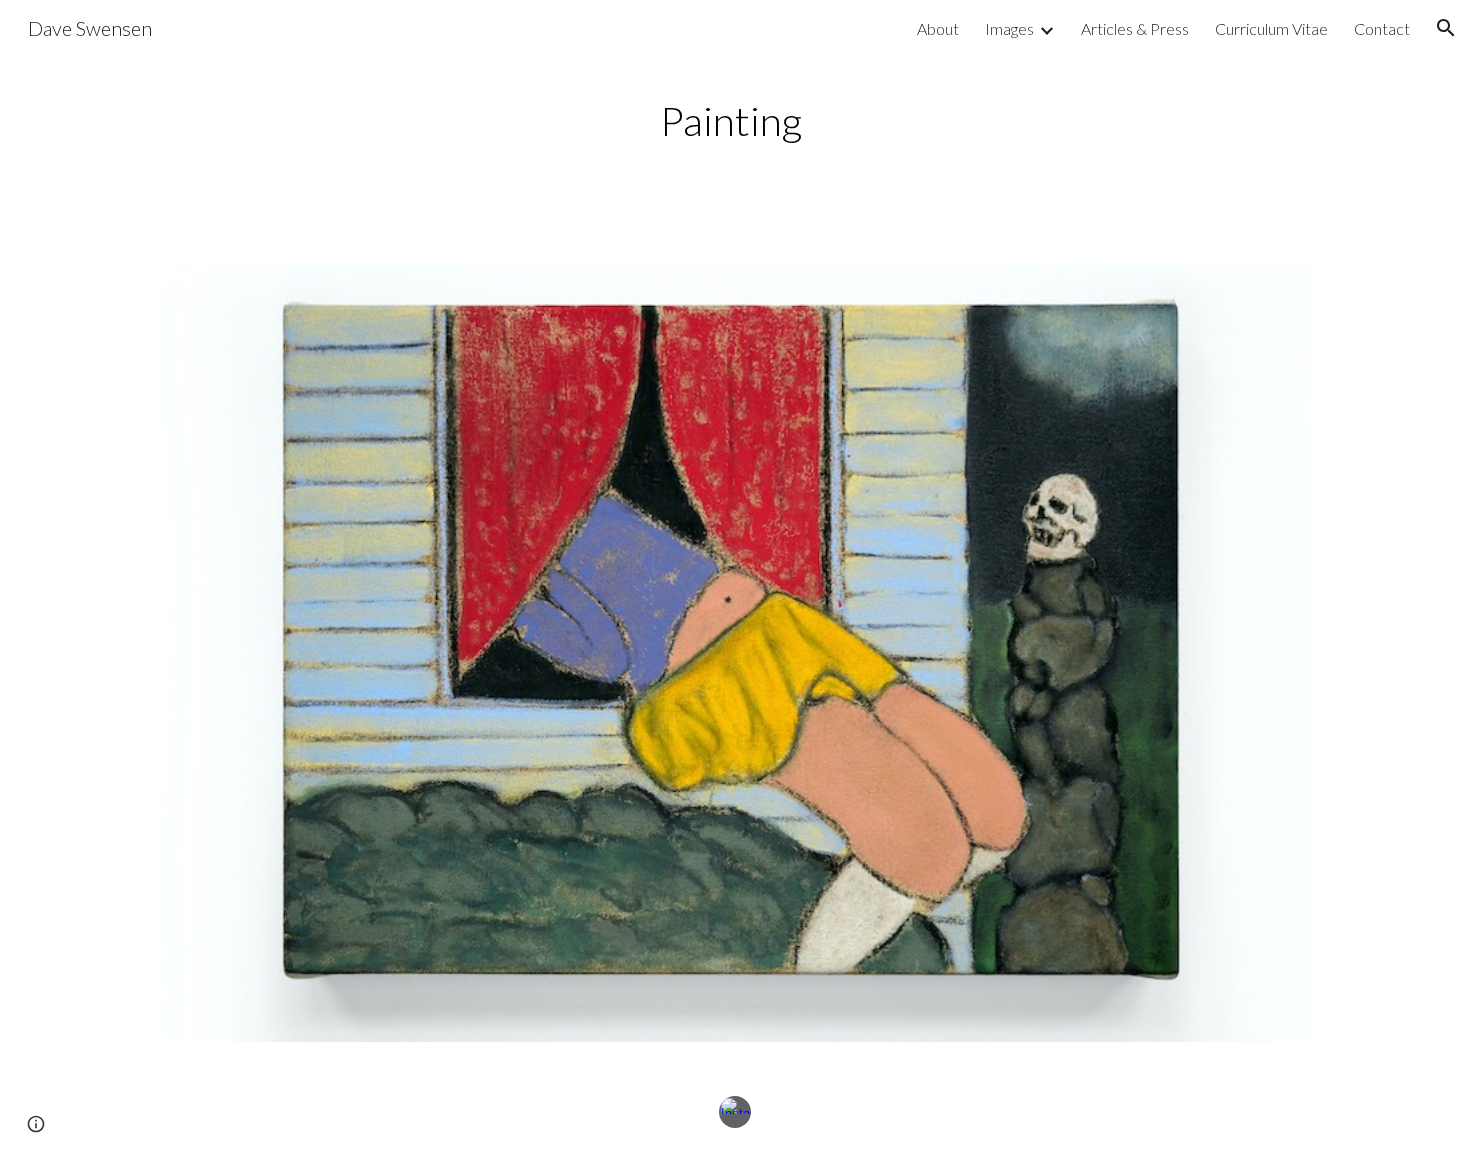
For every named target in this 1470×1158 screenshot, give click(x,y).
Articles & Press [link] (1135, 28)
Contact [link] (1382, 28)
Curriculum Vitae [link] (1271, 28)
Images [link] (1009, 28)
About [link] (938, 28)
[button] (1446, 28)
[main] (735, 119)
